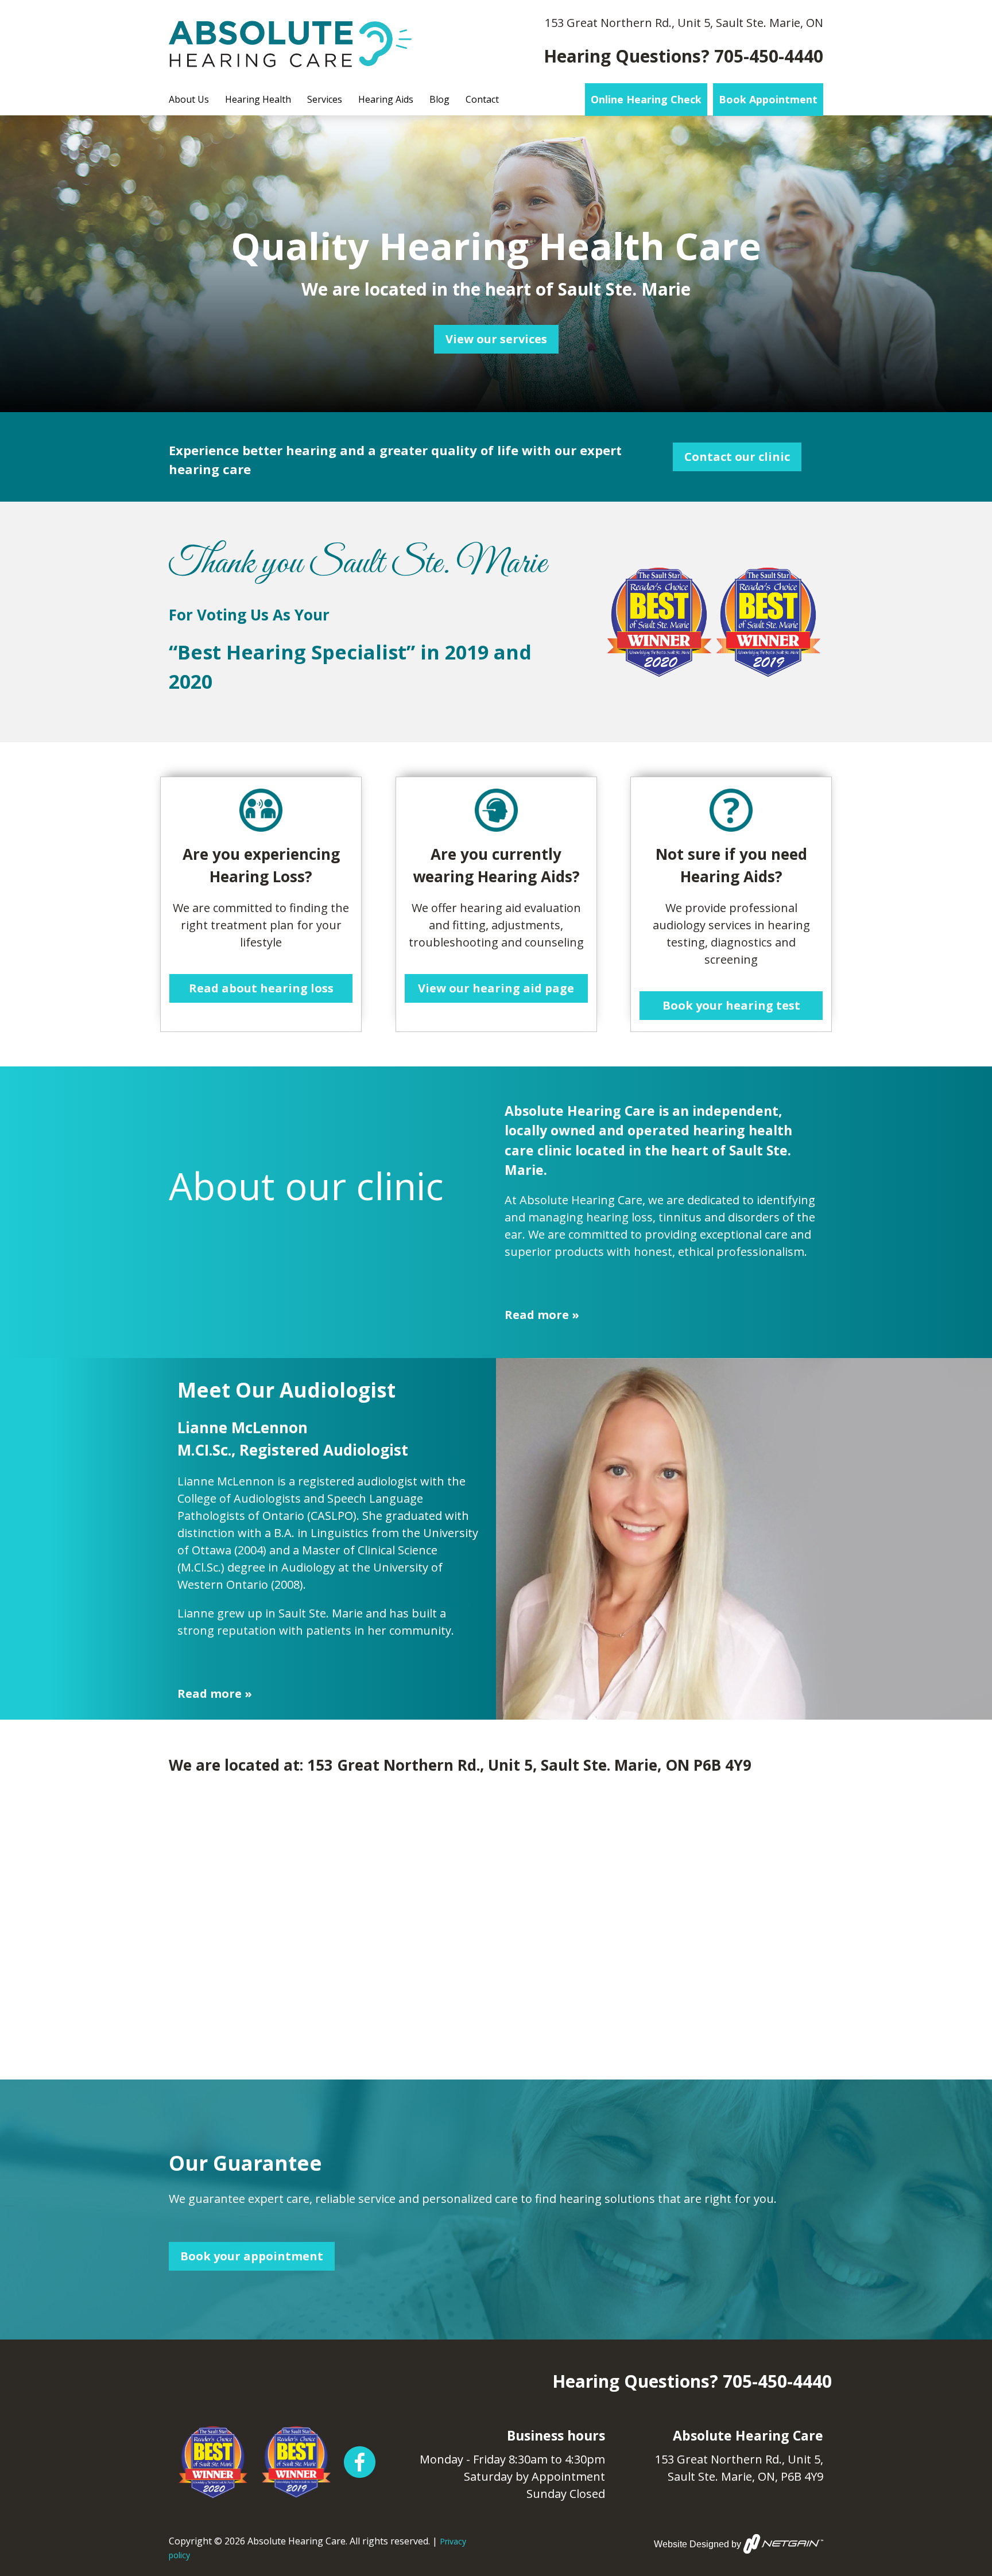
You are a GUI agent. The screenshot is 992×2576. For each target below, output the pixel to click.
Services (325, 99)
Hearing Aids (386, 99)
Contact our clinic (737, 457)
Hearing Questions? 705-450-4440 (683, 56)
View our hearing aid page (496, 988)
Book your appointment (252, 2256)
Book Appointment (768, 99)
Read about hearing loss (261, 988)
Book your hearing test (731, 1005)
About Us (189, 99)
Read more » (542, 1315)
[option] (496, 264)
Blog (439, 99)
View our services (496, 339)
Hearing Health (258, 99)
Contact (482, 99)
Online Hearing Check (646, 99)
